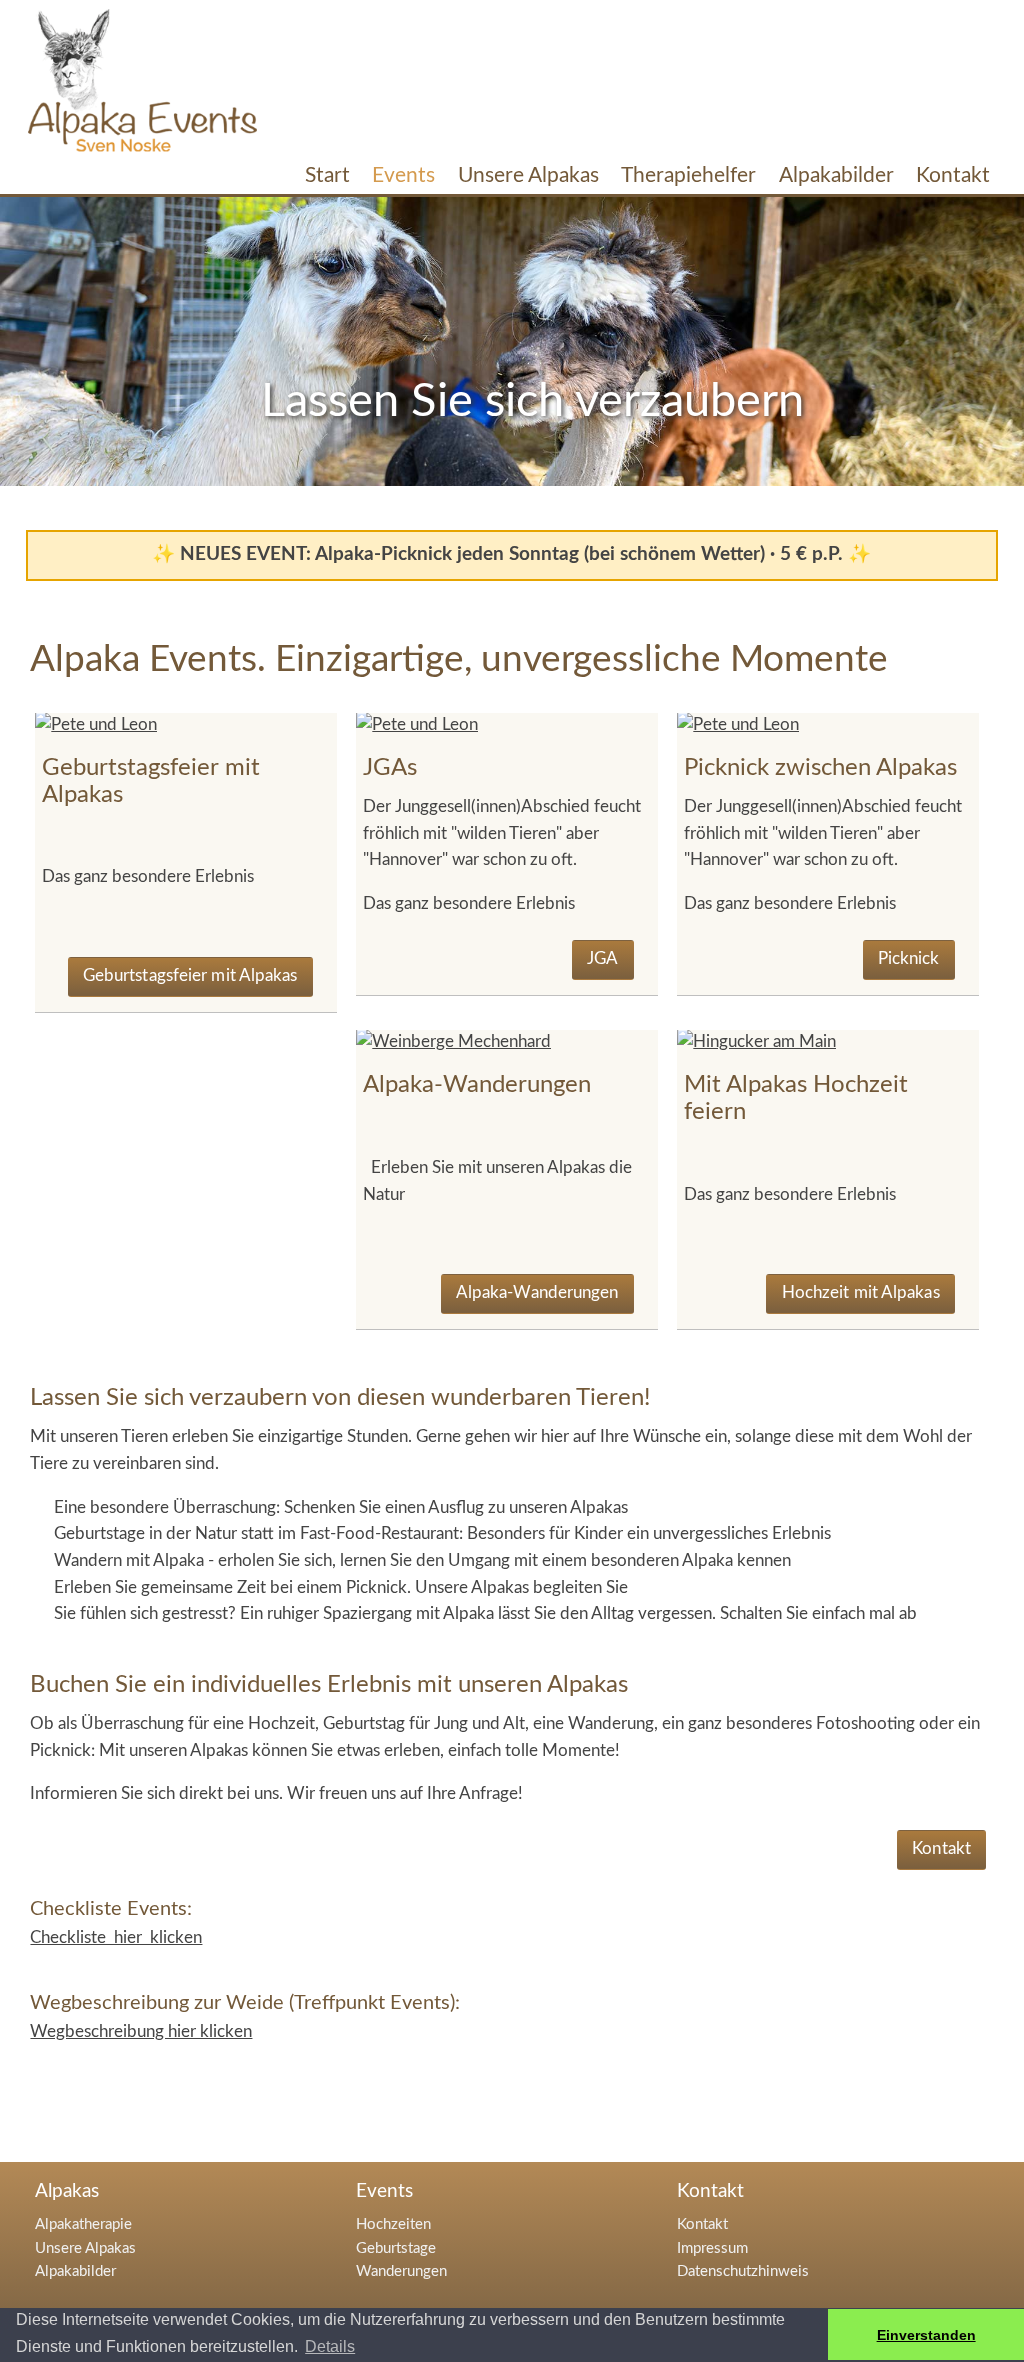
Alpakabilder (75, 2271)
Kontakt (941, 1848)
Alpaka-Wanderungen (537, 1292)
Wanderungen (401, 2271)
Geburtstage (396, 2248)
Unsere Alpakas (85, 2248)
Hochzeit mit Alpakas (861, 1292)
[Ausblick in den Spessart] (453, 1041)
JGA (602, 958)
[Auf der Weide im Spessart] (96, 724)
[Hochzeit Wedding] (756, 1041)
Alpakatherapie (83, 2224)
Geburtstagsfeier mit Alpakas (190, 975)
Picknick (909, 958)
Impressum (712, 2248)
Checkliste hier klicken (116, 1937)
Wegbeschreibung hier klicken (141, 2031)
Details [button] (330, 2346)
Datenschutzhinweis (743, 2271)
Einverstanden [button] (926, 2335)
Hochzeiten (393, 2224)
